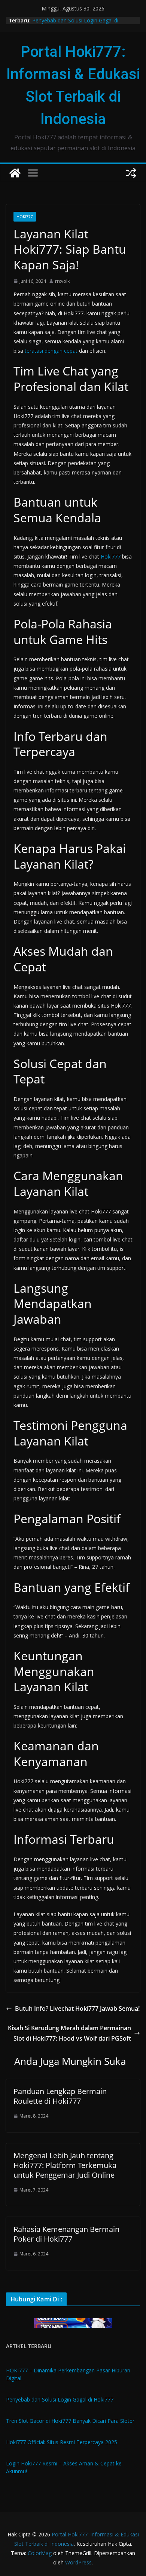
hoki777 (25, 217)
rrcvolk (62, 281)
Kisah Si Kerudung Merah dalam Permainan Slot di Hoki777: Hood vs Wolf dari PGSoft (69, 2033)
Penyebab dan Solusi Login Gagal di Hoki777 (60, 2399)
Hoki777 (111, 556)
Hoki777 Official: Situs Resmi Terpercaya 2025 (62, 2442)
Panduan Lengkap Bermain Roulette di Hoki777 (60, 2096)
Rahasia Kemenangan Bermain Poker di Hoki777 (66, 2234)
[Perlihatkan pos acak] (131, 173)
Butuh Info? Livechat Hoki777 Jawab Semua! (77, 2008)
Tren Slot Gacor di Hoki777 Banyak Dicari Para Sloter (70, 2421)
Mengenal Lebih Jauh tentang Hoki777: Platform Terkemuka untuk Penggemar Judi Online (65, 2165)
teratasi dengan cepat (51, 351)
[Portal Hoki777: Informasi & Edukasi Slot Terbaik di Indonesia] (15, 173)
